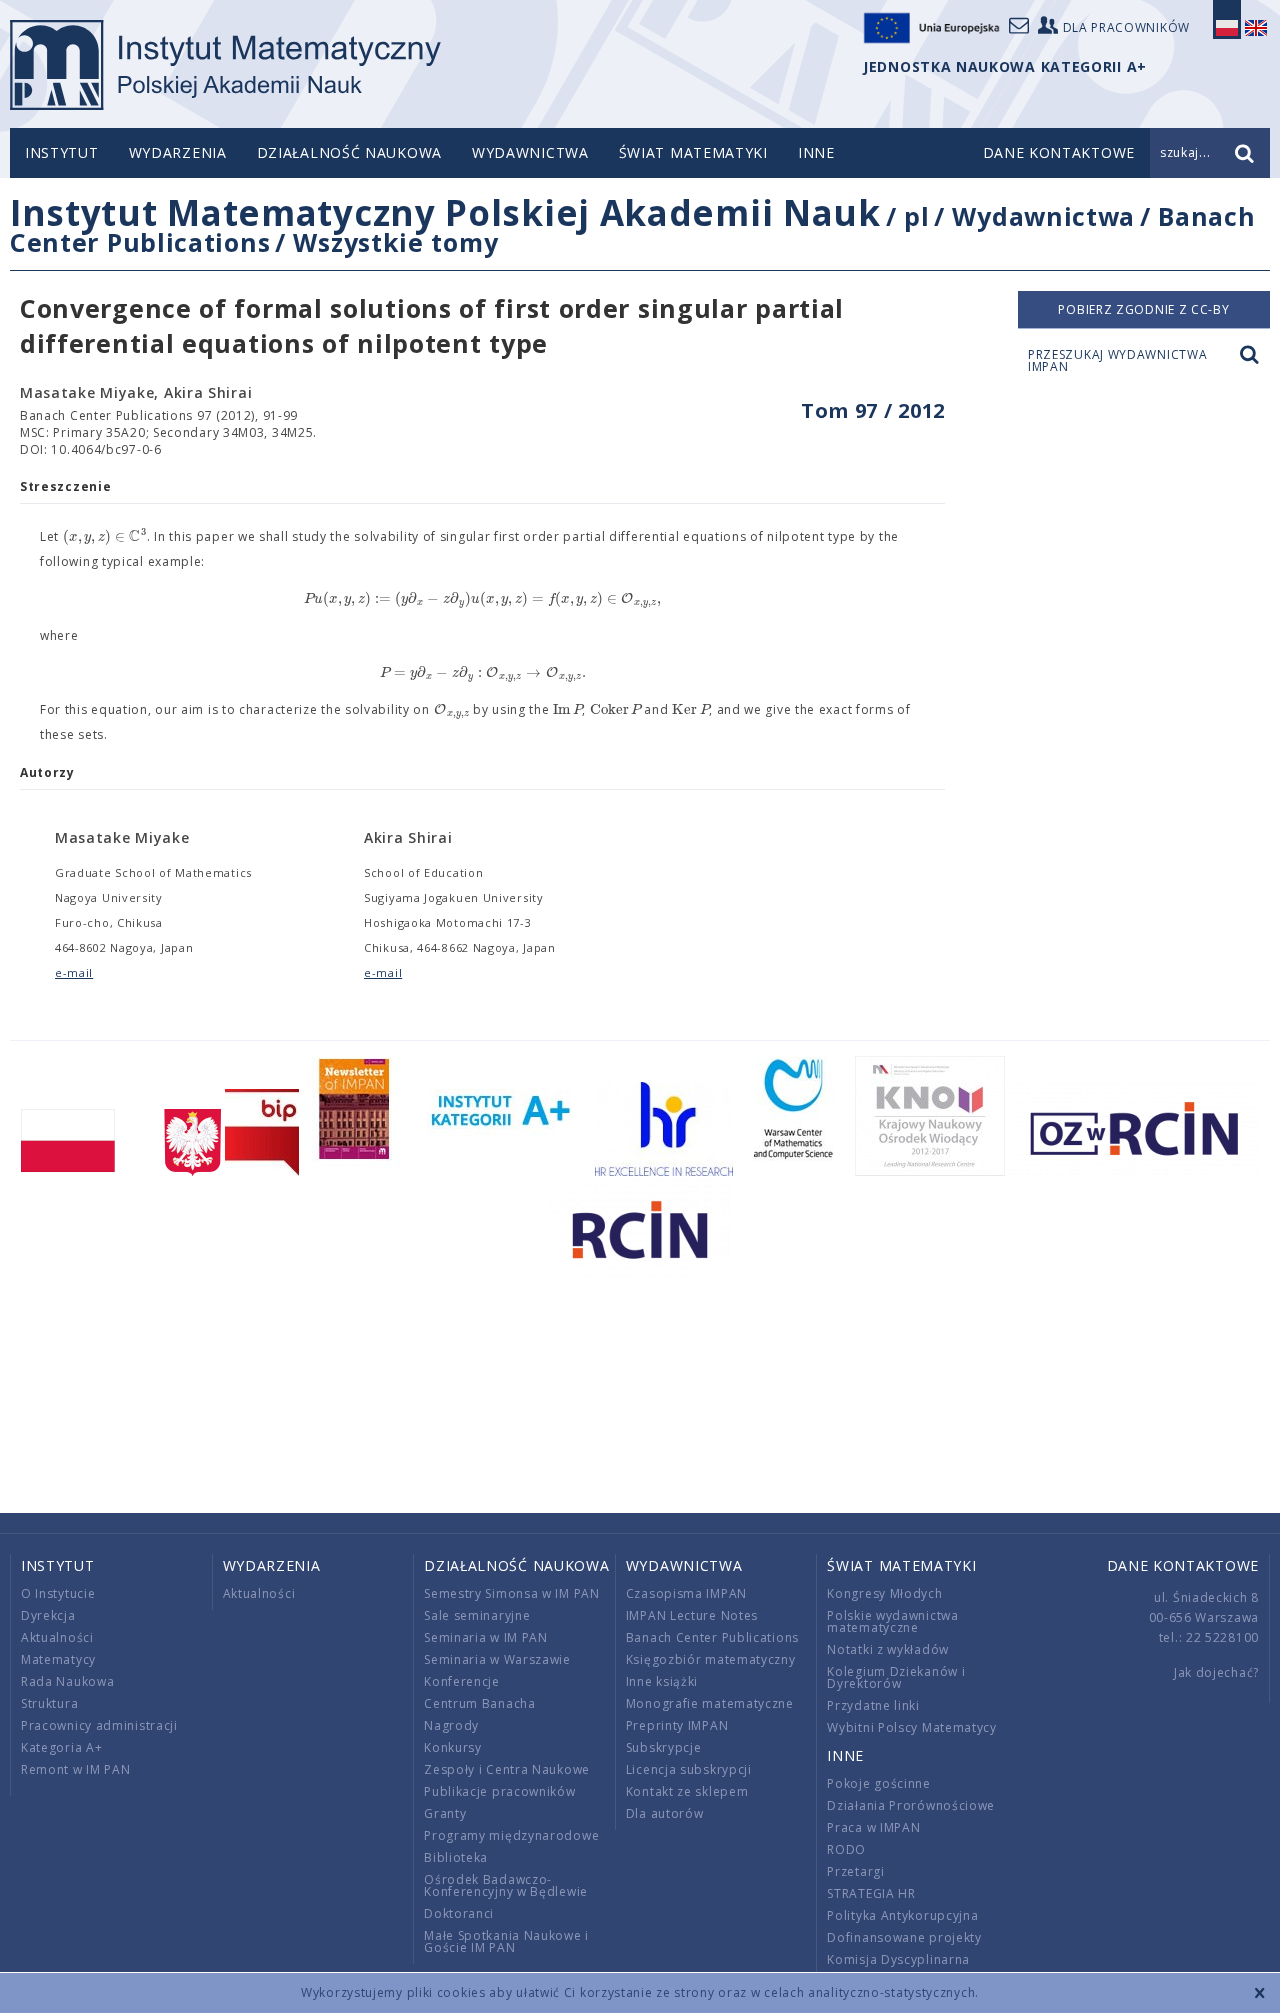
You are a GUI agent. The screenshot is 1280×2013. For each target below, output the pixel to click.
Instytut (62, 152)
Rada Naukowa (67, 1681)
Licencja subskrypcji (689, 1769)
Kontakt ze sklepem (687, 1791)
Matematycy (58, 1659)
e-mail (74, 972)
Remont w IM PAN (76, 1769)
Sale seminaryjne (477, 1615)
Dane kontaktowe (1183, 1565)
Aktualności (57, 1637)
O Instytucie (58, 1593)
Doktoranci (459, 1913)
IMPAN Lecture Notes (692, 1615)
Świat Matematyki (693, 152)
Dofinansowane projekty (904, 1937)
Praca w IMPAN (873, 1827)
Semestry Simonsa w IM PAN (512, 1593)
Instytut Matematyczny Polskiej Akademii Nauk (445, 212)
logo (225, 65)
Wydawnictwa (530, 152)
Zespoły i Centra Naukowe (507, 1769)
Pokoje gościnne (879, 1783)
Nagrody (451, 1725)
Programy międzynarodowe (511, 1835)
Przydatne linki (873, 1705)
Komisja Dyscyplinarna (898, 1959)
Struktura (49, 1703)
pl (916, 216)
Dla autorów (665, 1813)
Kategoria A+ (61, 1747)
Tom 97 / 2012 (873, 410)
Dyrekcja (48, 1615)
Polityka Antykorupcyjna (902, 1915)
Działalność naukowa (349, 152)
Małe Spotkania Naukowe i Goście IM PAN (506, 1941)
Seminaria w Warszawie (497, 1659)
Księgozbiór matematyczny (711, 1659)
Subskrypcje (664, 1747)
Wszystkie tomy (395, 242)
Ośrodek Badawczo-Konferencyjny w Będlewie (506, 1885)
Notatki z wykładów (888, 1649)
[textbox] (105, 537)
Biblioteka (456, 1857)
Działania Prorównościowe (911, 1805)
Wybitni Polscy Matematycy (912, 1727)
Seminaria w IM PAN (486, 1637)
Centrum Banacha (480, 1703)
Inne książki (662, 1681)
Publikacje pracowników (499, 1791)
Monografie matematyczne (710, 1703)
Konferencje (462, 1681)
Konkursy (453, 1747)
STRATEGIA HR (871, 1893)
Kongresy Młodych (884, 1593)
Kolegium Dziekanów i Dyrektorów (896, 1677)
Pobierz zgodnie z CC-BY (1143, 309)
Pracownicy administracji (99, 1725)
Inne (816, 152)
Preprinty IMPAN (677, 1725)
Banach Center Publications (712, 1637)
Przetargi (855, 1871)
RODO (846, 1849)
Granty (445, 1813)
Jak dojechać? (1216, 1672)
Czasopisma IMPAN (686, 1593)
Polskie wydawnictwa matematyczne (892, 1621)
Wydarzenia (178, 152)
